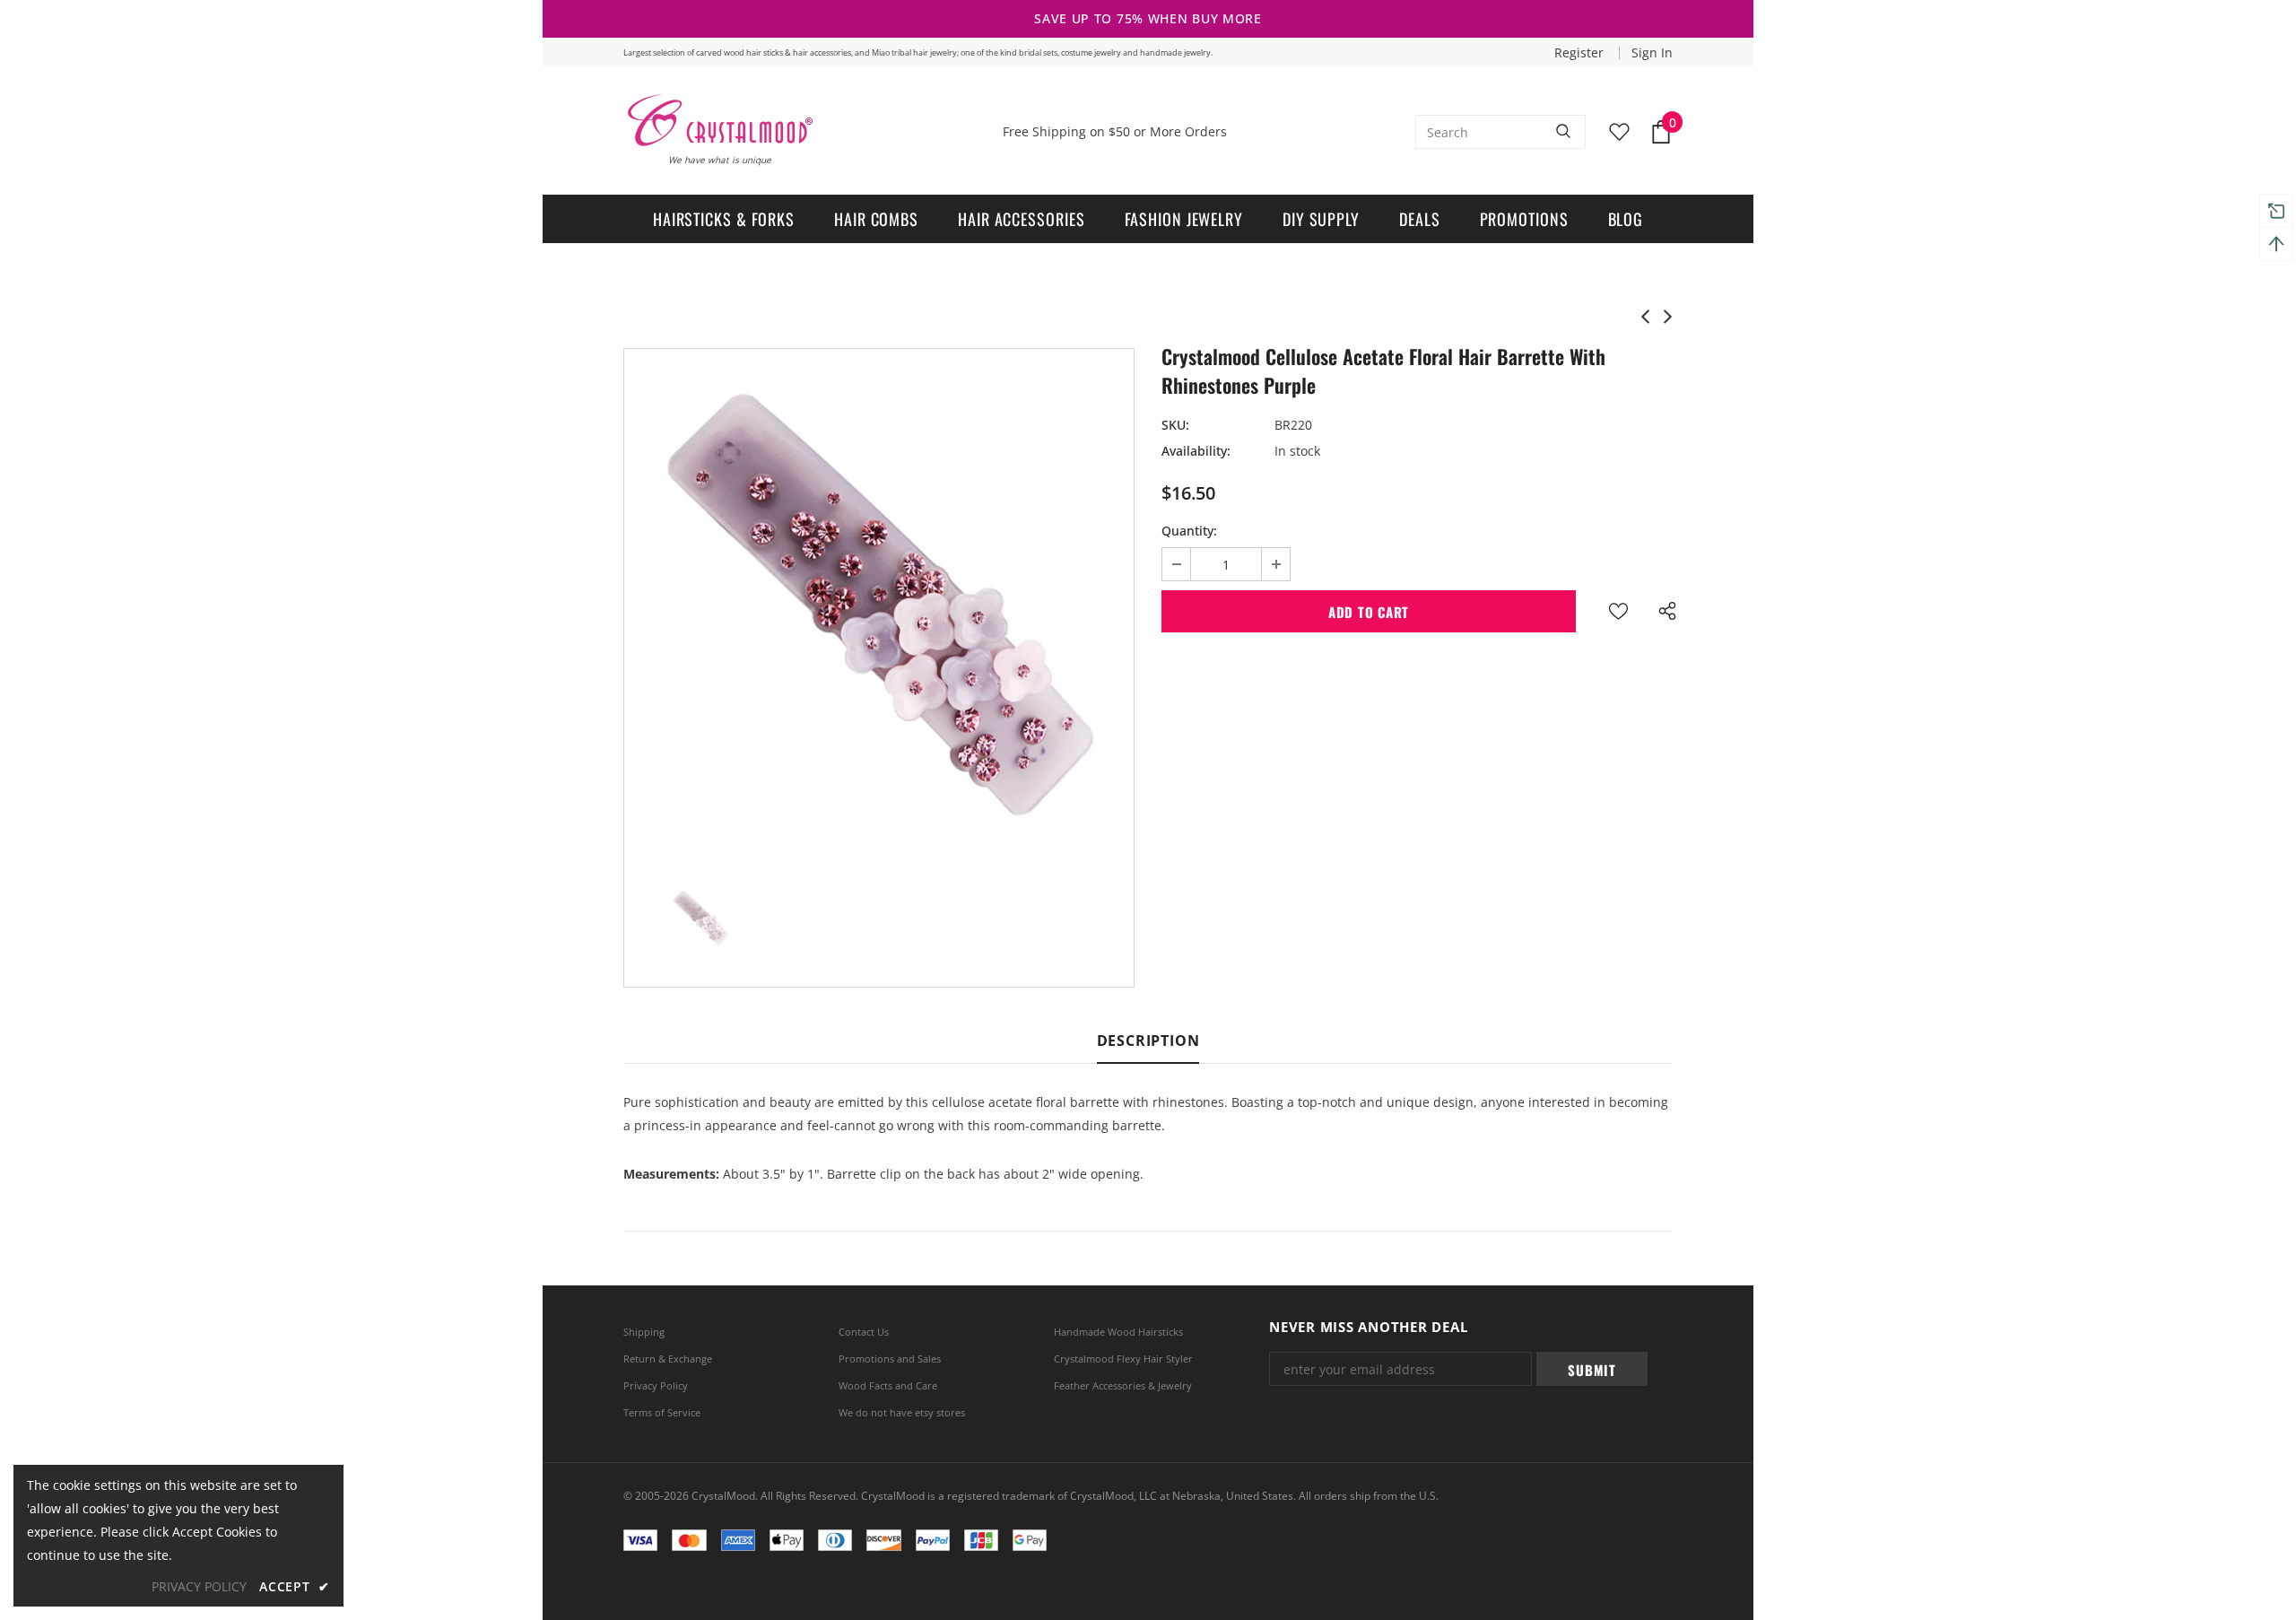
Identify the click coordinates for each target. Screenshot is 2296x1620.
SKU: (1175, 425)
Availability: (1196, 451)
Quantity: (1189, 531)
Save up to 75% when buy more (1148, 18)
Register (1581, 52)
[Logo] (719, 120)
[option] (879, 604)
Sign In (1652, 52)
